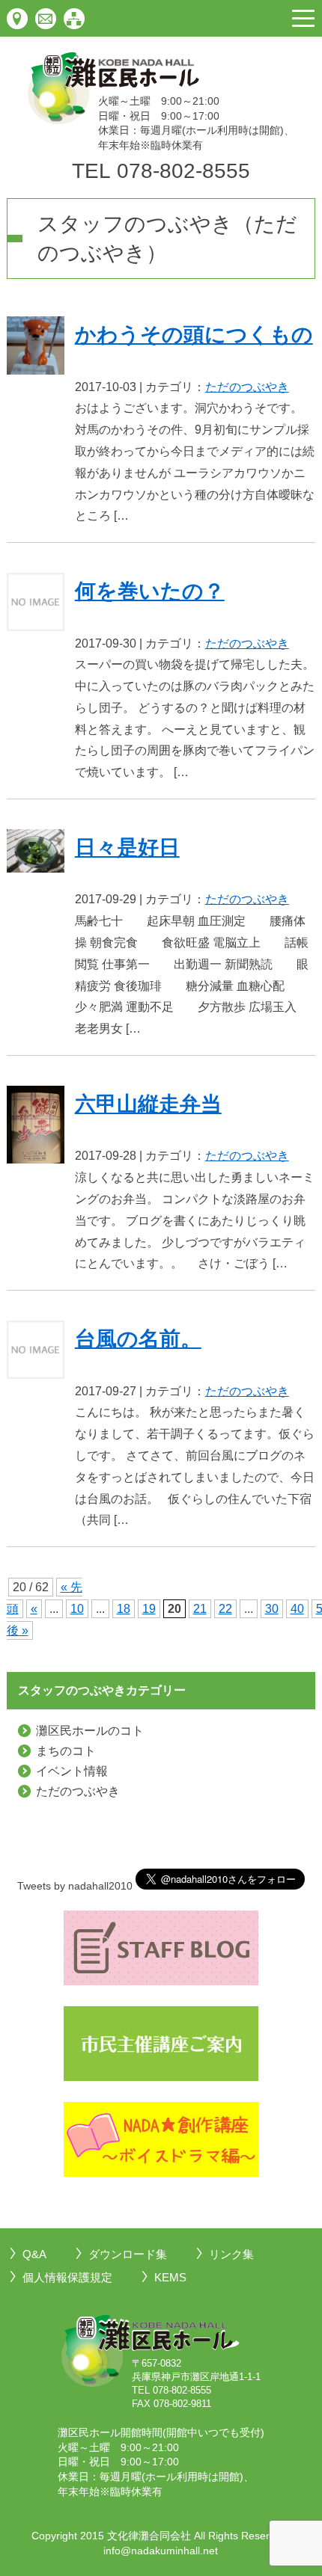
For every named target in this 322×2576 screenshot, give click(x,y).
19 (149, 1609)
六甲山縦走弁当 (148, 1104)
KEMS (170, 2277)
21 (200, 1609)
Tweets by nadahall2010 (75, 1886)
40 (297, 1609)
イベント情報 (72, 1771)
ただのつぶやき (247, 387)
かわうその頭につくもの (194, 335)
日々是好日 (127, 848)
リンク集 (231, 2254)
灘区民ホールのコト (90, 1731)
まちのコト (66, 1751)
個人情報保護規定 (67, 2277)
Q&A (34, 2254)
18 (124, 1609)
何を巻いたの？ (150, 591)
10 (77, 1609)
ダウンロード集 (128, 2254)
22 (225, 1609)
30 (272, 1609)
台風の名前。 (138, 1339)
